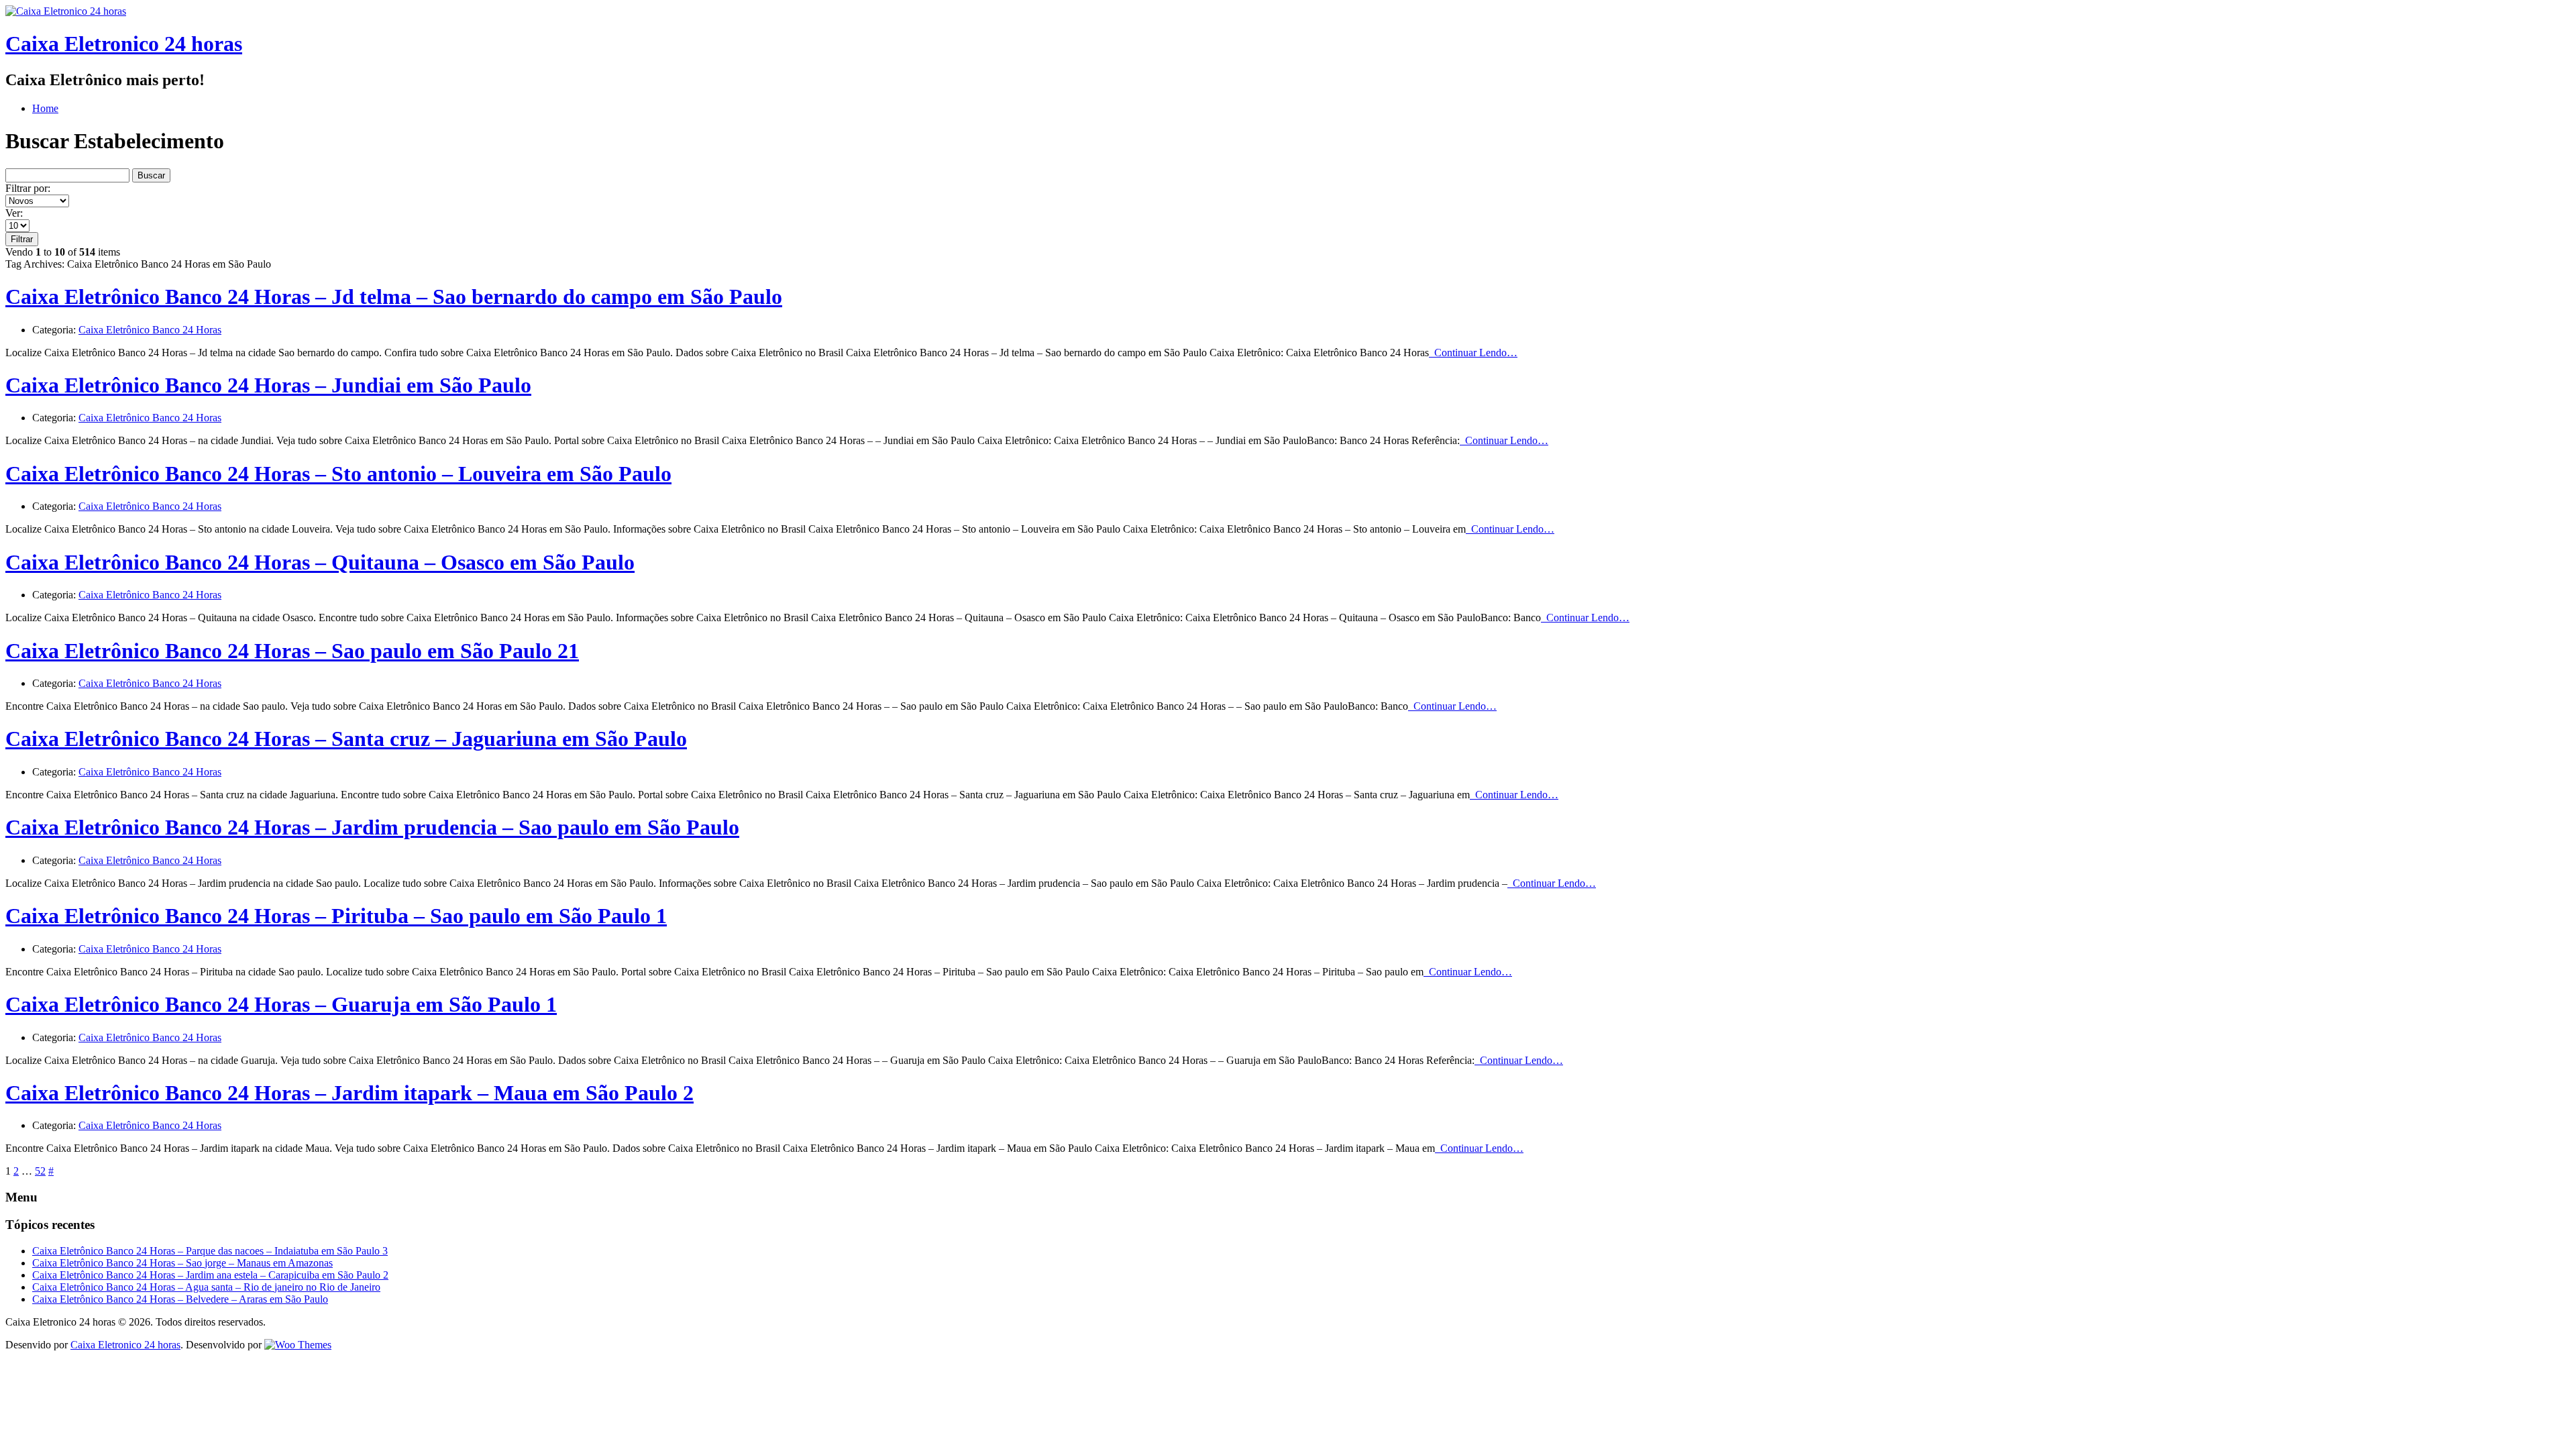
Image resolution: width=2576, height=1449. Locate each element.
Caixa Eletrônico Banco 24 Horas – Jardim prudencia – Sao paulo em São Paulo (372, 827)
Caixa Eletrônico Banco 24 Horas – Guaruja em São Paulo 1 (281, 1004)
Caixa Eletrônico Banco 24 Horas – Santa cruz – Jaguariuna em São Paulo (346, 739)
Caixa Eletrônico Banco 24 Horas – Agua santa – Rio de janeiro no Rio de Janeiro (206, 1287)
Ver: (14, 213)
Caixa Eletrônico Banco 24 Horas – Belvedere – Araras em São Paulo (180, 1299)
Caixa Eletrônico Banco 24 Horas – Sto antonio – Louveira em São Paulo (338, 474)
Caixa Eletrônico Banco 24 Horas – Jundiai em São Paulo (268, 385)
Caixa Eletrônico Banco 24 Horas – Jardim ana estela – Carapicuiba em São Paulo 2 (210, 1275)
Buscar (151, 175)
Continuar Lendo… (1473, 353)
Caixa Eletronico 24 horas (124, 44)
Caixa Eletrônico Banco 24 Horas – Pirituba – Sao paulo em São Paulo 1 (336, 916)
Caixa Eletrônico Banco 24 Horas (150, 330)
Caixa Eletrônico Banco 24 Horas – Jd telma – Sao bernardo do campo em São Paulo (394, 297)
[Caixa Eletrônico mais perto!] (66, 11)
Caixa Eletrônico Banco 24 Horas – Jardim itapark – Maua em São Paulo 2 (350, 1093)
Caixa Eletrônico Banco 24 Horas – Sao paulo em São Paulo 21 (292, 651)
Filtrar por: (28, 188)
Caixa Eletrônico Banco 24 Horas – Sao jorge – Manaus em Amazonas (182, 1263)
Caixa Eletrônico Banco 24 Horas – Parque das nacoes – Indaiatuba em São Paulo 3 (210, 1251)
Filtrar (22, 239)
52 (40, 1171)
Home (45, 108)
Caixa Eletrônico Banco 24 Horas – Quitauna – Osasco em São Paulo (320, 562)
